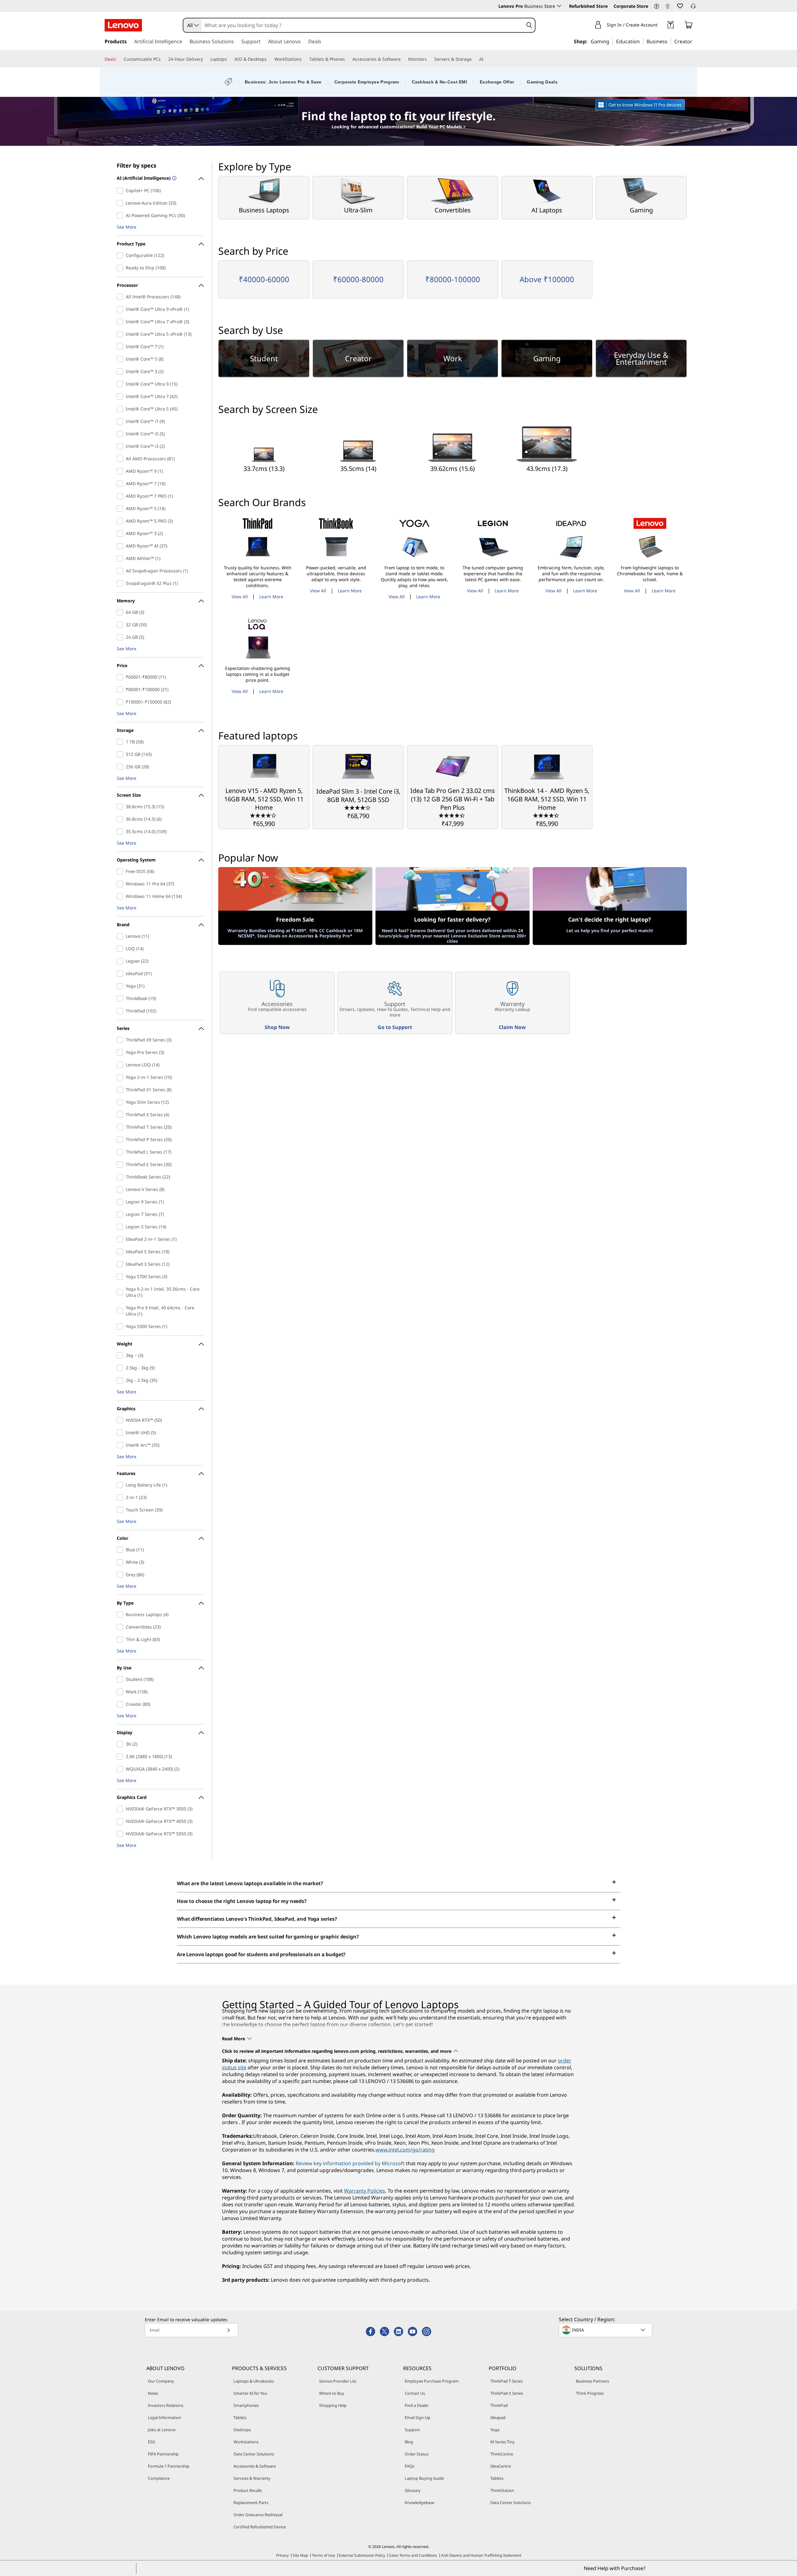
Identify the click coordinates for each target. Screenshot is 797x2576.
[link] (667, 7)
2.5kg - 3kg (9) (121, 1368)
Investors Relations (166, 2405)
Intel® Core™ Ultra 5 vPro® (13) (121, 334)
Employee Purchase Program (432, 2381)
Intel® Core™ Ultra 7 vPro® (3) (121, 322)
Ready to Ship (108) (121, 268)
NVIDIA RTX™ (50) (121, 1420)
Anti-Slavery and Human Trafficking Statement (481, 2555)
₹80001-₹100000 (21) (121, 690)
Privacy (282, 2555)
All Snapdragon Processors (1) (121, 571)
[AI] (486, 59)
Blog (409, 2442)
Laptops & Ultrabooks (254, 2381)
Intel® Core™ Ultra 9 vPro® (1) (121, 309)
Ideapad (498, 2417)
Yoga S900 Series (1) (121, 1326)
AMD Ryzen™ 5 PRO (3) (121, 521)
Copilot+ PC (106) (121, 191)
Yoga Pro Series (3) (121, 1052)
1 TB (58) (121, 742)
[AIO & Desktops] (269, 59)
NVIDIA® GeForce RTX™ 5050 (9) (121, 1834)
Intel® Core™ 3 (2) (121, 372)
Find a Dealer (417, 2405)
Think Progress (590, 2393)
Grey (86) (121, 1575)
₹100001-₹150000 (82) (121, 702)
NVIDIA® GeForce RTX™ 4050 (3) (121, 1821)
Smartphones (246, 2405)
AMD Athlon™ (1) (121, 558)
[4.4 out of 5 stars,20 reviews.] (547, 815)
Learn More (271, 597)
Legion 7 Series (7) (121, 1214)
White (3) (121, 1562)
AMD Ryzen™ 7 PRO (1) (121, 496)
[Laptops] (229, 59)
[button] (657, 7)
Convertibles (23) (121, 1627)
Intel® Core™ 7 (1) (121, 347)
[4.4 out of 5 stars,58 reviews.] (453, 815)
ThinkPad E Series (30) (121, 1165)
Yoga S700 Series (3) (121, 1277)
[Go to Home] (123, 25)
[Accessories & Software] (403, 59)
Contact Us (415, 2393)
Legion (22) (121, 961)
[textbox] (606, 2330)
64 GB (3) (121, 612)
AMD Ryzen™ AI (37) (121, 546)
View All (240, 597)
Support (412, 2430)
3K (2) (121, 1744)
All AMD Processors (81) (121, 459)
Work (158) (121, 1692)
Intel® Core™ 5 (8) (121, 359)
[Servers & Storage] (474, 59)
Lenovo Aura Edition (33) (121, 203)
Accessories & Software (255, 2466)
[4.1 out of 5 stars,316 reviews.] (358, 807)
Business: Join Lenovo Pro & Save (283, 82)
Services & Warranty (252, 2478)
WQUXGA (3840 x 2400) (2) (121, 1769)
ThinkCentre (502, 2454)
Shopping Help (333, 2405)
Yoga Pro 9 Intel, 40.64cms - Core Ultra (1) (121, 1311)
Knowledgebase (420, 2502)
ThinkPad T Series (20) (121, 1127)
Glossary (413, 2490)
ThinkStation (502, 2490)
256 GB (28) (121, 767)
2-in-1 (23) (121, 1497)
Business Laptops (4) (121, 1615)
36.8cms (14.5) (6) (121, 819)
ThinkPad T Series (507, 2381)
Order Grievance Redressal (258, 2515)
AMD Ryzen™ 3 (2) (121, 534)
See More (127, 227)
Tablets (240, 2417)
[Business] (669, 41)
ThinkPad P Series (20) (121, 1140)
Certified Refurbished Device (260, 2527)
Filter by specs (137, 165)
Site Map (300, 2555)
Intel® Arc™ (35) (121, 1445)
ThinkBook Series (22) (121, 1177)
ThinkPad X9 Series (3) (121, 1040)
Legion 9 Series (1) (121, 1202)
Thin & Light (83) (121, 1639)
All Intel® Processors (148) (121, 297)
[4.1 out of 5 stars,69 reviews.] (264, 815)
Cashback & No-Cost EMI (440, 82)
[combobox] (192, 25)
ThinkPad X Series (507, 2393)
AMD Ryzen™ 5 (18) (121, 509)
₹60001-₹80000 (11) (121, 677)
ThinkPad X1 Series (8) (121, 1090)
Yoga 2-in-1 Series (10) (121, 1077)
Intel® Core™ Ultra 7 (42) (121, 396)
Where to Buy (332, 2393)
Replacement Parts (251, 2502)
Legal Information (165, 2417)
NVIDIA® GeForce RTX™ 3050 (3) (121, 1809)
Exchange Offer (497, 82)
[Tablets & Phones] (347, 59)
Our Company (161, 2381)
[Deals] (119, 59)
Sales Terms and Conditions (413, 2555)
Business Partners (592, 2381)
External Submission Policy (362, 2555)
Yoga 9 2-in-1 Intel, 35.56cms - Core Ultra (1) (121, 1292)
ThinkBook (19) (121, 999)
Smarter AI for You (250, 2393)
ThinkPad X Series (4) (121, 1115)
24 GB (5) (121, 637)
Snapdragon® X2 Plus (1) (121, 583)
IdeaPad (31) (121, 974)
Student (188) (121, 1679)
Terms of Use (323, 2555)
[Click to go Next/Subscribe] (229, 2330)
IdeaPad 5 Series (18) (121, 1252)
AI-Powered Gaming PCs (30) (121, 216)
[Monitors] (429, 59)
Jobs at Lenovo (162, 2430)
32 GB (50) (121, 625)
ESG (151, 2442)
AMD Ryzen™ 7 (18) (121, 484)
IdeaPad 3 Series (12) (121, 1264)
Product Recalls (248, 2490)
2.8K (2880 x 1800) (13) (121, 1757)
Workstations (246, 2442)
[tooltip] (174, 179)
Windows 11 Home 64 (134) (121, 896)
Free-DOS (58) (121, 871)
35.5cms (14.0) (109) (121, 832)
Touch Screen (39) (121, 1510)
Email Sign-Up (417, 2417)
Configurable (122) (121, 255)
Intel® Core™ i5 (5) (121, 434)
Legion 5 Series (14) (121, 1227)
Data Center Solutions (254, 2454)
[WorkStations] (304, 59)
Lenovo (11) (121, 936)
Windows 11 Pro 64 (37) (121, 884)
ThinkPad (499, 2405)
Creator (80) (121, 1704)
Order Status (417, 2454)
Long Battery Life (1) (121, 1485)
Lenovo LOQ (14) (121, 1065)
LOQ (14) (121, 949)
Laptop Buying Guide (424, 2478)
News (153, 2393)
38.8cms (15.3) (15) (121, 807)
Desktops (242, 2430)
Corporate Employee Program (367, 82)
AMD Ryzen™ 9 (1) (121, 471)
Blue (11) (121, 1550)
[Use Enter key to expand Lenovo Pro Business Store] (559, 6)
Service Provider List (338, 2381)
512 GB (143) (121, 754)
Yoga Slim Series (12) (121, 1102)
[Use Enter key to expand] (661, 26)
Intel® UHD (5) (121, 1433)
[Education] (642, 41)
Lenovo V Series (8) (121, 1189)
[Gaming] (611, 41)
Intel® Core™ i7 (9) (121, 421)
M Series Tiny (502, 2442)
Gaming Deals (542, 82)
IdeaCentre (501, 2466)
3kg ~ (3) (121, 1355)
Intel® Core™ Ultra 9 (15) (121, 384)
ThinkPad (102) (121, 1011)
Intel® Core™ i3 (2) (121, 446)
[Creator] (695, 41)
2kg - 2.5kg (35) (121, 1380)
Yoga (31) (121, 986)
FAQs (410, 2466)
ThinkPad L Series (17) (121, 1152)
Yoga (495, 2430)
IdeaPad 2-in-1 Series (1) (121, 1239)
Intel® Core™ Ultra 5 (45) (121, 409)
